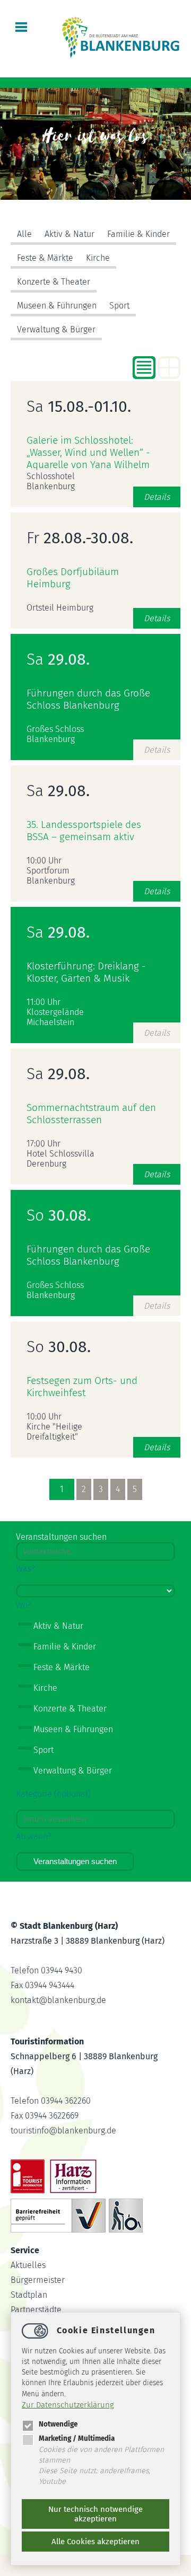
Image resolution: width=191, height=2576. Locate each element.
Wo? (23, 1605)
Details (157, 497)
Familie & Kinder (138, 234)
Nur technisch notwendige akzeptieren (95, 2514)
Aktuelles (28, 2265)
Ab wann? (34, 1836)
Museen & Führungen (57, 306)
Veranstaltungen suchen (75, 1861)
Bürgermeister (38, 2280)
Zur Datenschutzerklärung (68, 2405)
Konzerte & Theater (54, 282)
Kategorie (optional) (53, 1794)
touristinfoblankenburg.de (63, 2131)
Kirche (98, 258)
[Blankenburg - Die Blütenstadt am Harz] (121, 56)
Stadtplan (29, 2295)
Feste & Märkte (45, 258)
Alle (24, 234)
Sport (119, 306)
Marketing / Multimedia (77, 2438)
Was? (25, 1569)
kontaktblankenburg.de (58, 2000)
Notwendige (58, 2424)
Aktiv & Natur (70, 234)
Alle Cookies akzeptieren (95, 2542)
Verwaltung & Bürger (56, 329)
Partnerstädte (36, 2310)
